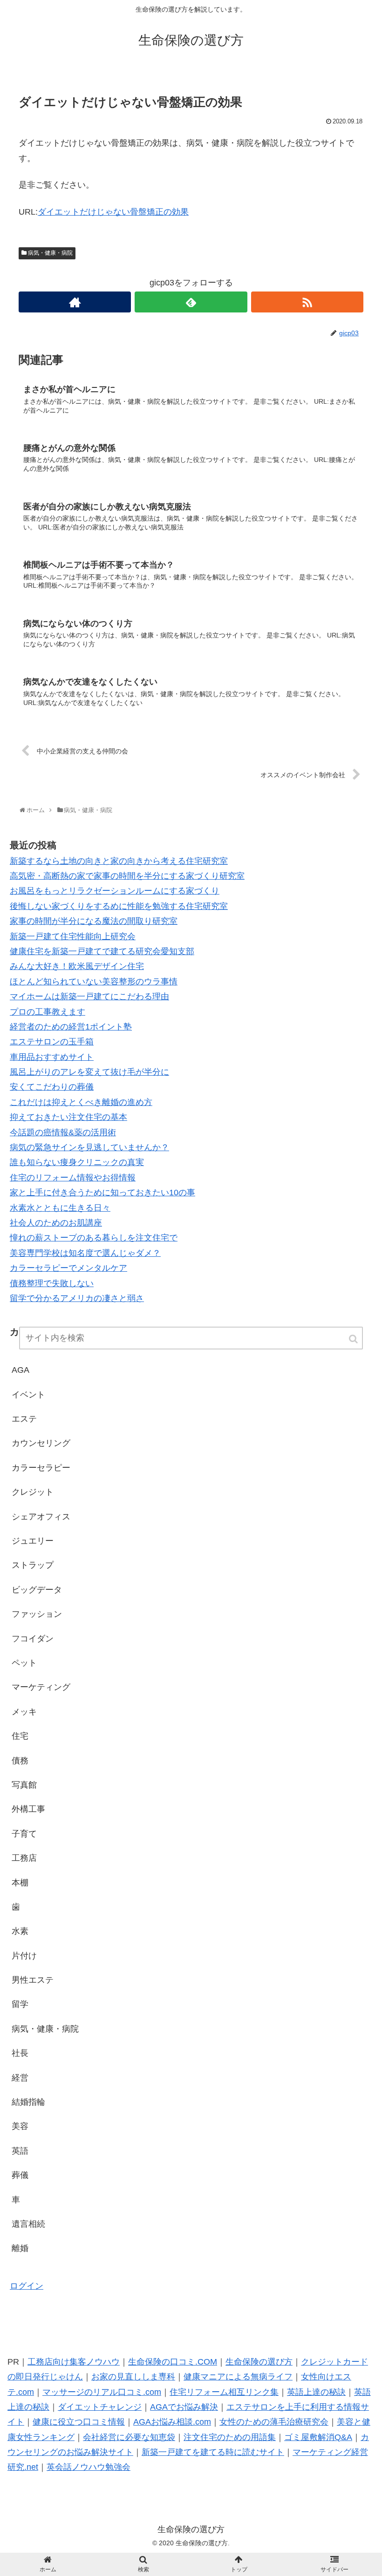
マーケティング (41, 1687)
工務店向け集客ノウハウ (74, 2362)
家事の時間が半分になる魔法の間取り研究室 (94, 921)
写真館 (24, 1785)
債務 (20, 1761)
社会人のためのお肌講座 (56, 1223)
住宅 (20, 1736)
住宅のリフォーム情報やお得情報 (73, 1178)
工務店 (24, 1858)
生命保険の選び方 (259, 2362)
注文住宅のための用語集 (230, 2437)
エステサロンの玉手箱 (52, 1042)
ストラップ (33, 1565)
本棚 (20, 1883)
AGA (20, 1370)
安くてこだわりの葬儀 (52, 1087)
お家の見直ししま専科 (133, 2377)
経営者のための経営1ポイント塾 (71, 1027)
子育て (24, 1834)
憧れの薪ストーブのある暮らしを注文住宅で (94, 1238)
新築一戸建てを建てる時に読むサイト (213, 2452)
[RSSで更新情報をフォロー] (307, 302)
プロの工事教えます (48, 1012)
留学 (20, 2004)
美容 (20, 2126)
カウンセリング (41, 1443)
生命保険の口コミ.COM (173, 2362)
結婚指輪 (28, 2102)
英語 (20, 2151)
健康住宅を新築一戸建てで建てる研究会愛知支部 (102, 951)
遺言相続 (28, 2224)
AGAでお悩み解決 (184, 2407)
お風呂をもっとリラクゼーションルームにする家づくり (115, 891)
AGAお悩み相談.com (172, 2422)
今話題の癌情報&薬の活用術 (63, 1132)
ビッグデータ (37, 1590)
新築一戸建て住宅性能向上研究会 (73, 936)
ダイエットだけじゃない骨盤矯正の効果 (113, 212)
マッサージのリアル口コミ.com (102, 2392)
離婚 (20, 2248)
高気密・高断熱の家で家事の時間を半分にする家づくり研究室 (127, 876)
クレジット (33, 1492)
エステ (24, 1419)
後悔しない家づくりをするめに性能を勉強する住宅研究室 (119, 906)
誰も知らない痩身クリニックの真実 (77, 1162)
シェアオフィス (41, 1517)
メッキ (24, 1712)
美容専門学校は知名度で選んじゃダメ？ (85, 1253)
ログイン (27, 2286)
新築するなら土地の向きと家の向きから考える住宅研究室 (119, 861)
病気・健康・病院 (50, 253)
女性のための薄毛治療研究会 (274, 2422)
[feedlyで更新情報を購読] (191, 302)
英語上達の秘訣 (316, 2392)
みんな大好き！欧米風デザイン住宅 (77, 966)
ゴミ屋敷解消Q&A (318, 2437)
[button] (354, 1339)
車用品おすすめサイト (52, 1057)
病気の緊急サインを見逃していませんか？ (89, 1147)
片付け (24, 1956)
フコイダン (33, 1639)
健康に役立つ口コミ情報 (79, 2422)
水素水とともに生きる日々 (60, 1208)
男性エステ (33, 1980)
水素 (20, 1931)
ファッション (37, 1614)
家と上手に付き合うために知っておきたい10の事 (102, 1193)
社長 (20, 2053)
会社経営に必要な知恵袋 (129, 2437)
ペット (24, 1663)
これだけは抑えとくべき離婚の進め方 (81, 1102)
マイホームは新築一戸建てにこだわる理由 (89, 997)
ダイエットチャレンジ (100, 2407)
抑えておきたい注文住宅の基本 (68, 1117)
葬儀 (20, 2175)
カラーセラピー (41, 1468)
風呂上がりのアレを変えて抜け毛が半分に (89, 1072)
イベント (28, 1395)
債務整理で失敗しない (52, 1283)
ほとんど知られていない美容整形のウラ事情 (94, 982)
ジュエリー (33, 1541)
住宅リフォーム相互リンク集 (224, 2392)
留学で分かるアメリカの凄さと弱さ (77, 1298)
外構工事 (28, 1809)
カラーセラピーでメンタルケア (68, 1268)
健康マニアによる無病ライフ (238, 2377)
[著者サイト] (75, 302)
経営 (20, 2078)
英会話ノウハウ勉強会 (89, 2467)
